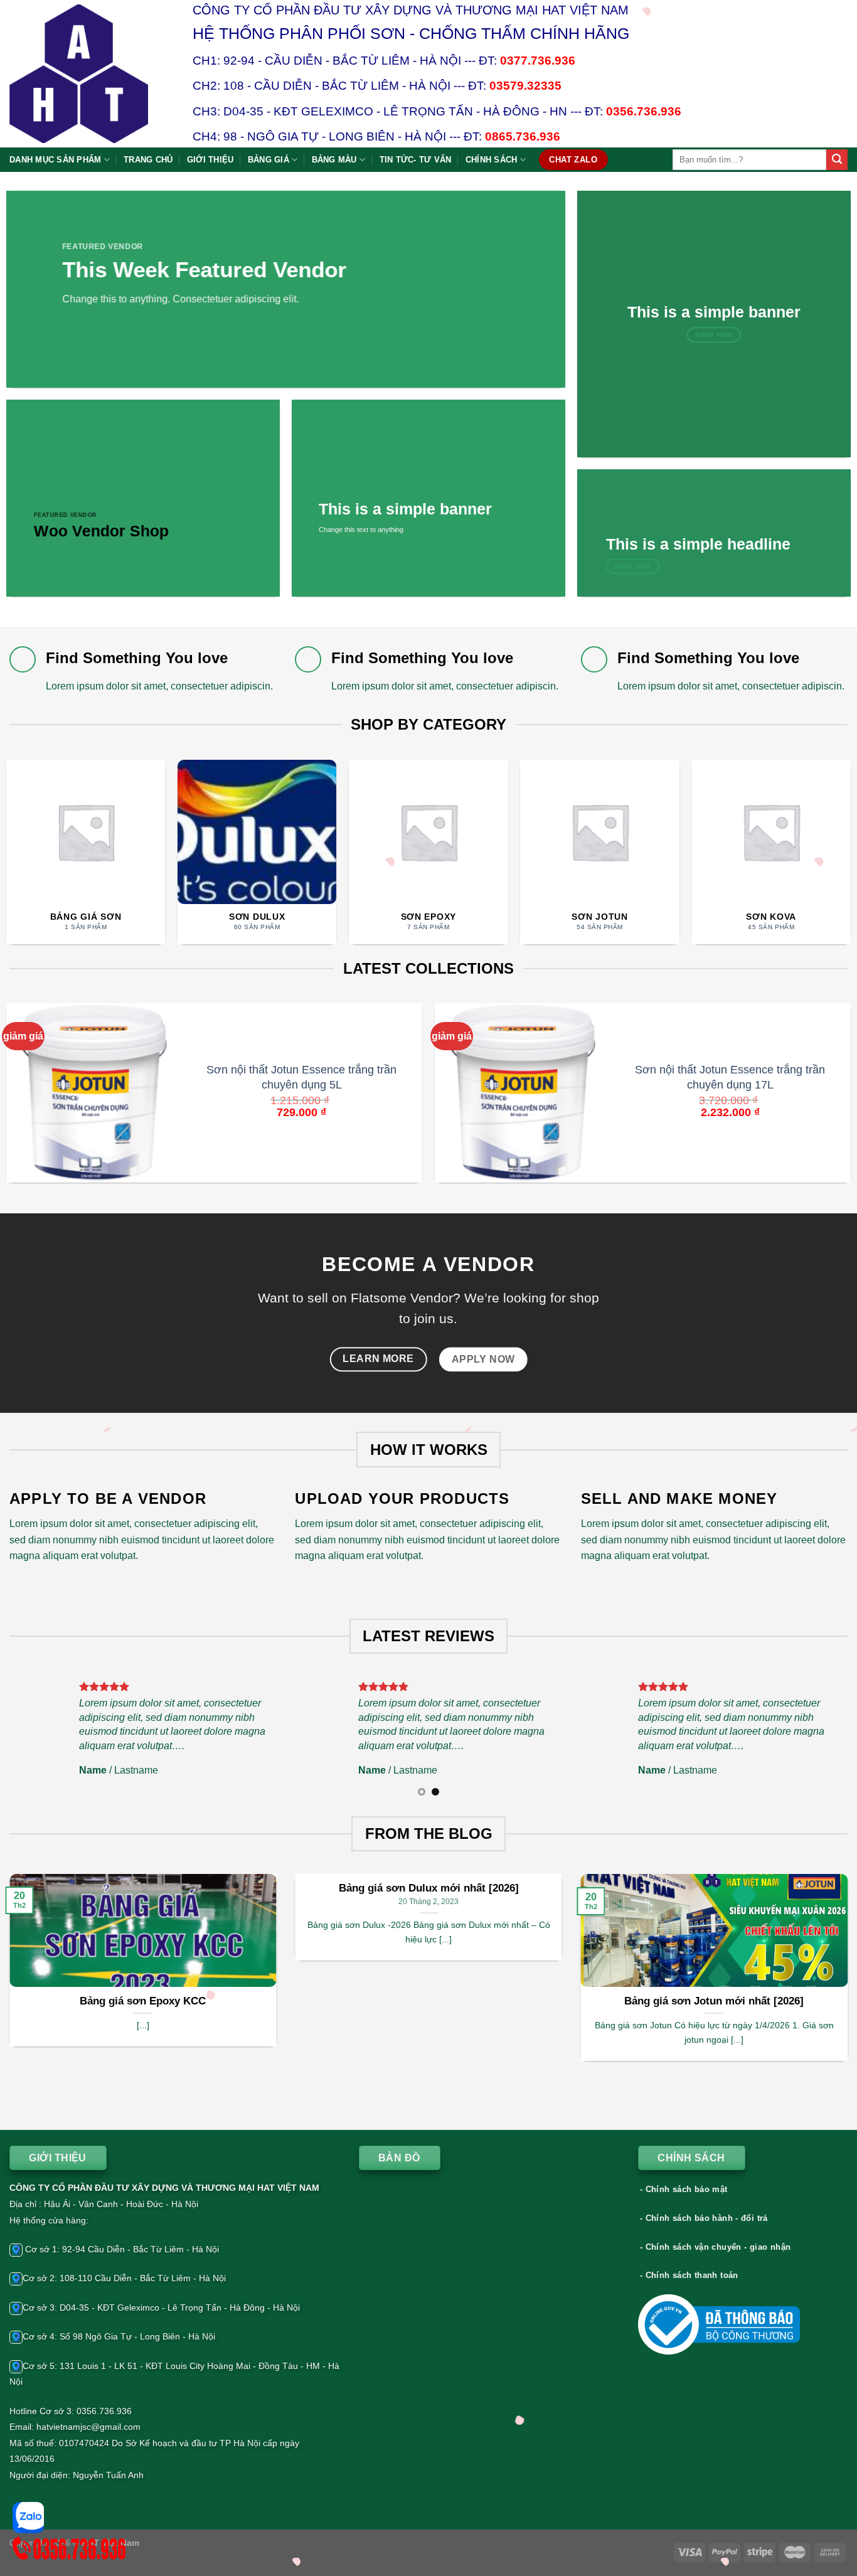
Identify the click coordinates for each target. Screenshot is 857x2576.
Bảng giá (269, 160)
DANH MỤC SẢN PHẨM (55, 160)
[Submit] (837, 160)
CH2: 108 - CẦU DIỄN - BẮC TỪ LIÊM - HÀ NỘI (322, 86)
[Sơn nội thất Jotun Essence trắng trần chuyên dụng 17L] (522, 1093)
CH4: (208, 136)
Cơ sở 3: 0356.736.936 (86, 2411)
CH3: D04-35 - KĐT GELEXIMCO (283, 111)
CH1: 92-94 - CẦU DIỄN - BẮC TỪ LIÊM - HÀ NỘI (327, 61)
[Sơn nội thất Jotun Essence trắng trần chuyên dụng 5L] (94, 1093)
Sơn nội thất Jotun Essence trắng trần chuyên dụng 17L (730, 1077)
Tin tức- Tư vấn (416, 160)
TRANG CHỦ (148, 160)
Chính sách (492, 160)
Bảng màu (334, 160)
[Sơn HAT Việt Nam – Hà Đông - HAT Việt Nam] (92, 74)
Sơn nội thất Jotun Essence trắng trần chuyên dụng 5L (301, 1077)
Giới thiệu (210, 160)
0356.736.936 (644, 111)
